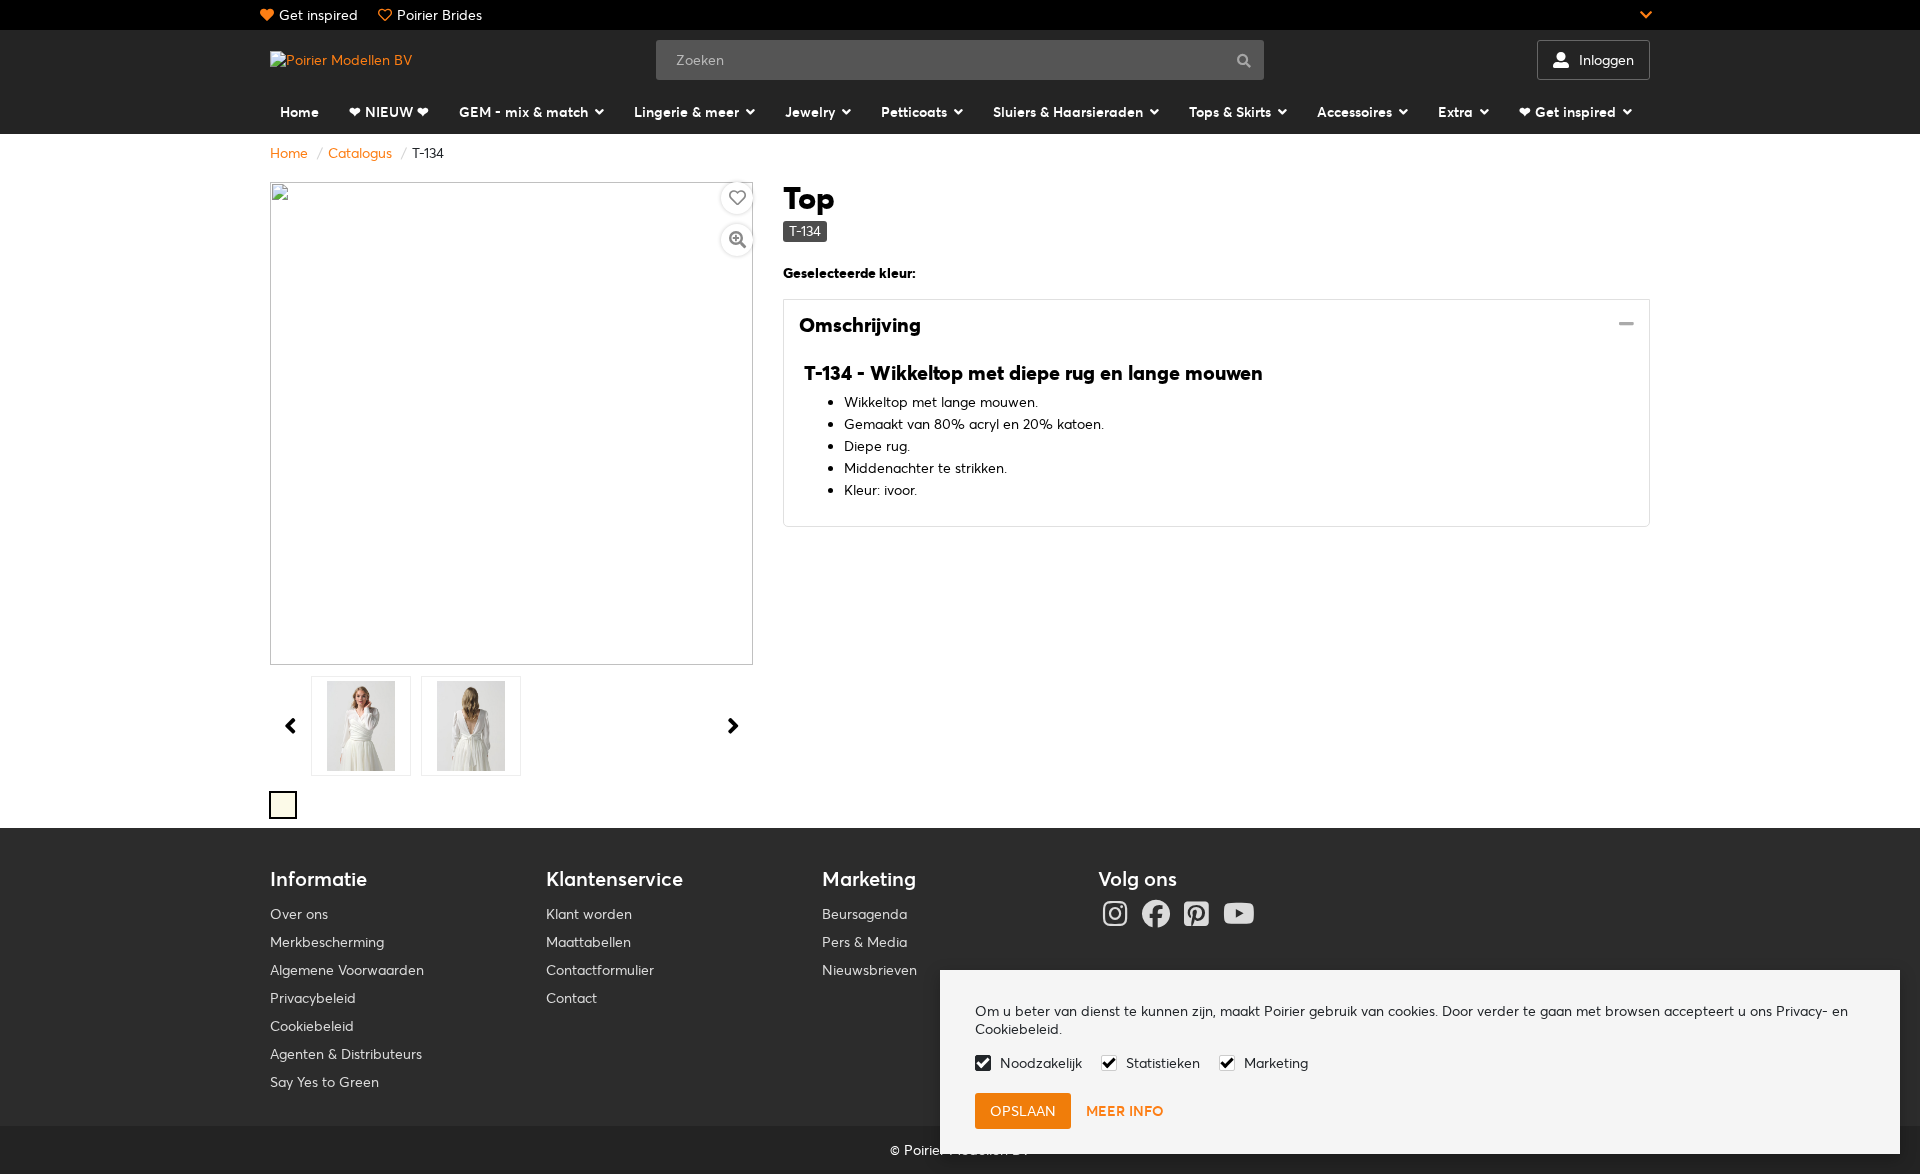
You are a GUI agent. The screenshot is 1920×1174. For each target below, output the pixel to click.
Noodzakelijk (1041, 1063)
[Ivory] (283, 805)
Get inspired (318, 15)
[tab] (1216, 326)
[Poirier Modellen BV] (341, 60)
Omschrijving (860, 325)
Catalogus (360, 153)
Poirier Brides (439, 15)
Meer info (1125, 1111)
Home (289, 153)
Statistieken (1163, 1063)
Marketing (1276, 1063)
